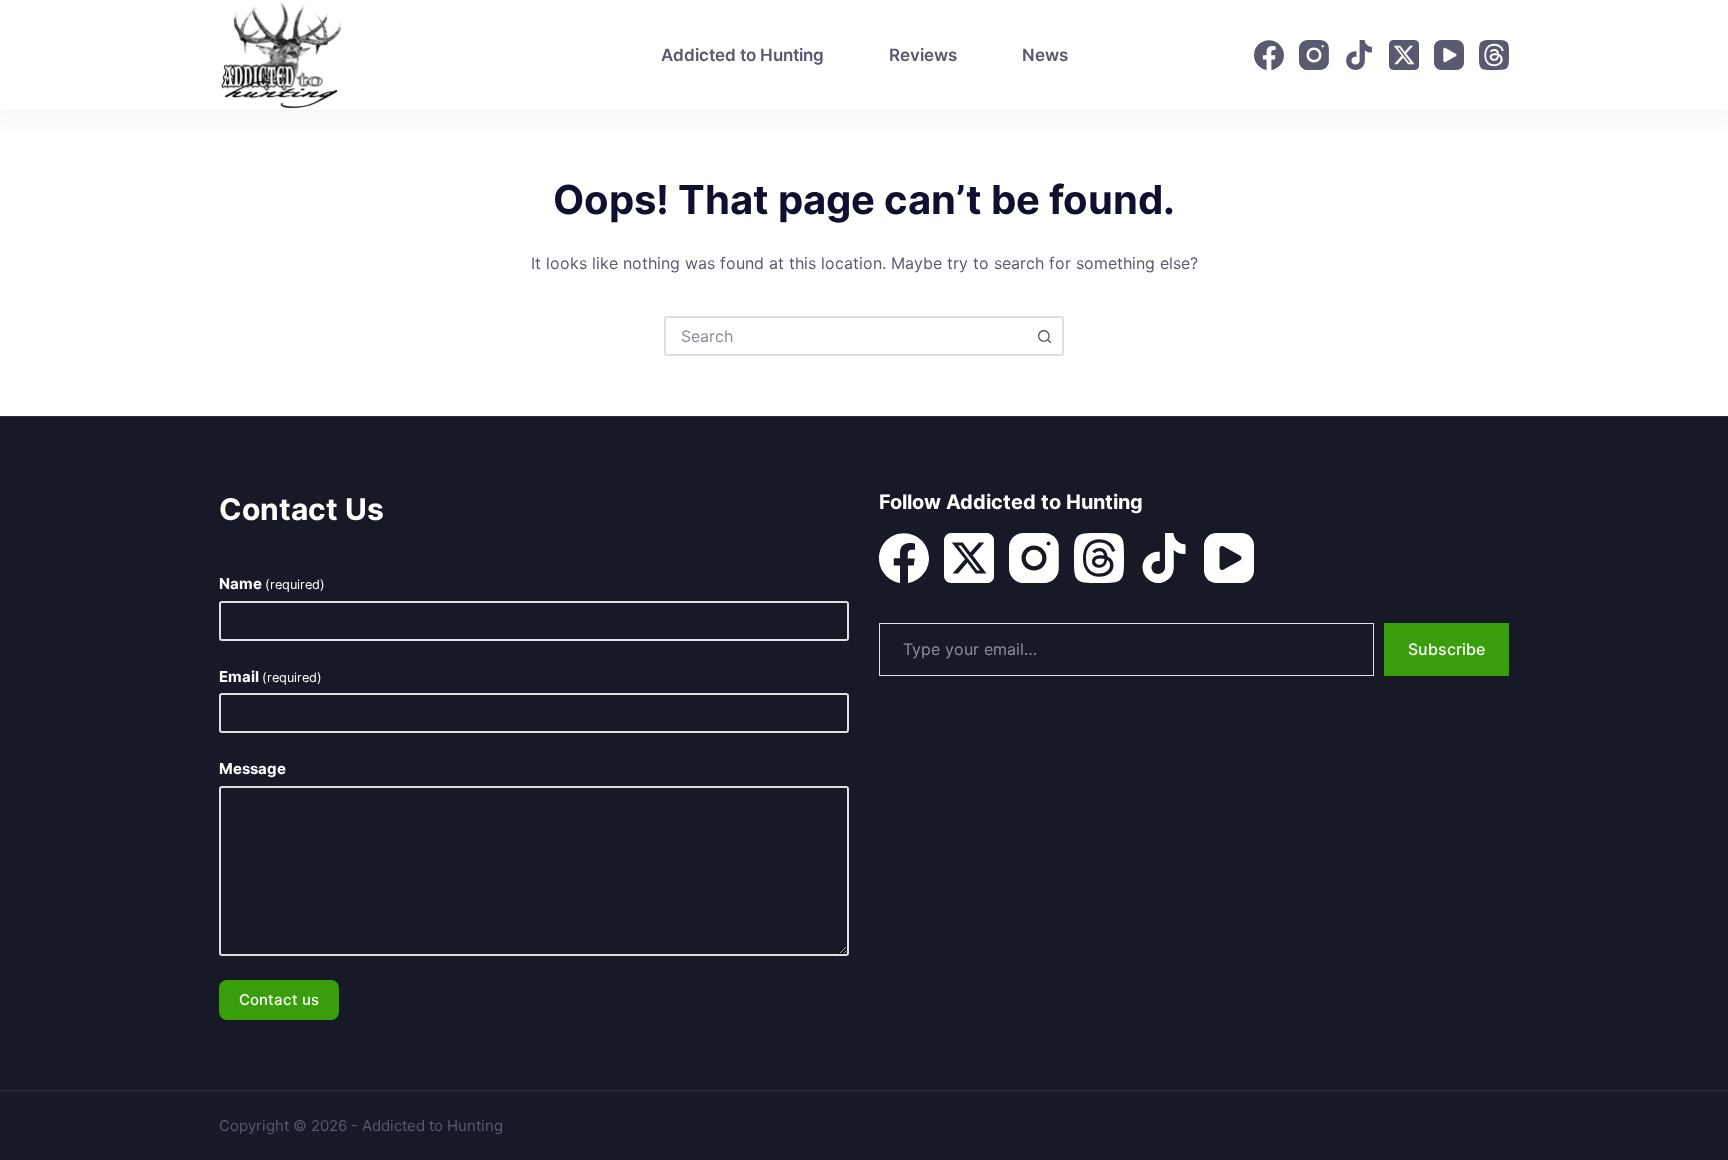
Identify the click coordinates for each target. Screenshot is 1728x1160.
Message (252, 768)
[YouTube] (1449, 55)
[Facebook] (1269, 55)
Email (270, 676)
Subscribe (1446, 649)
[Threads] (1494, 55)
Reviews (923, 55)
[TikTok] (1359, 55)
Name (272, 583)
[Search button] (1044, 336)
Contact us (279, 999)
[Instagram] (1314, 55)
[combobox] (846, 336)
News (1045, 55)
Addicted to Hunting (742, 55)
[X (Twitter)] (1404, 55)
